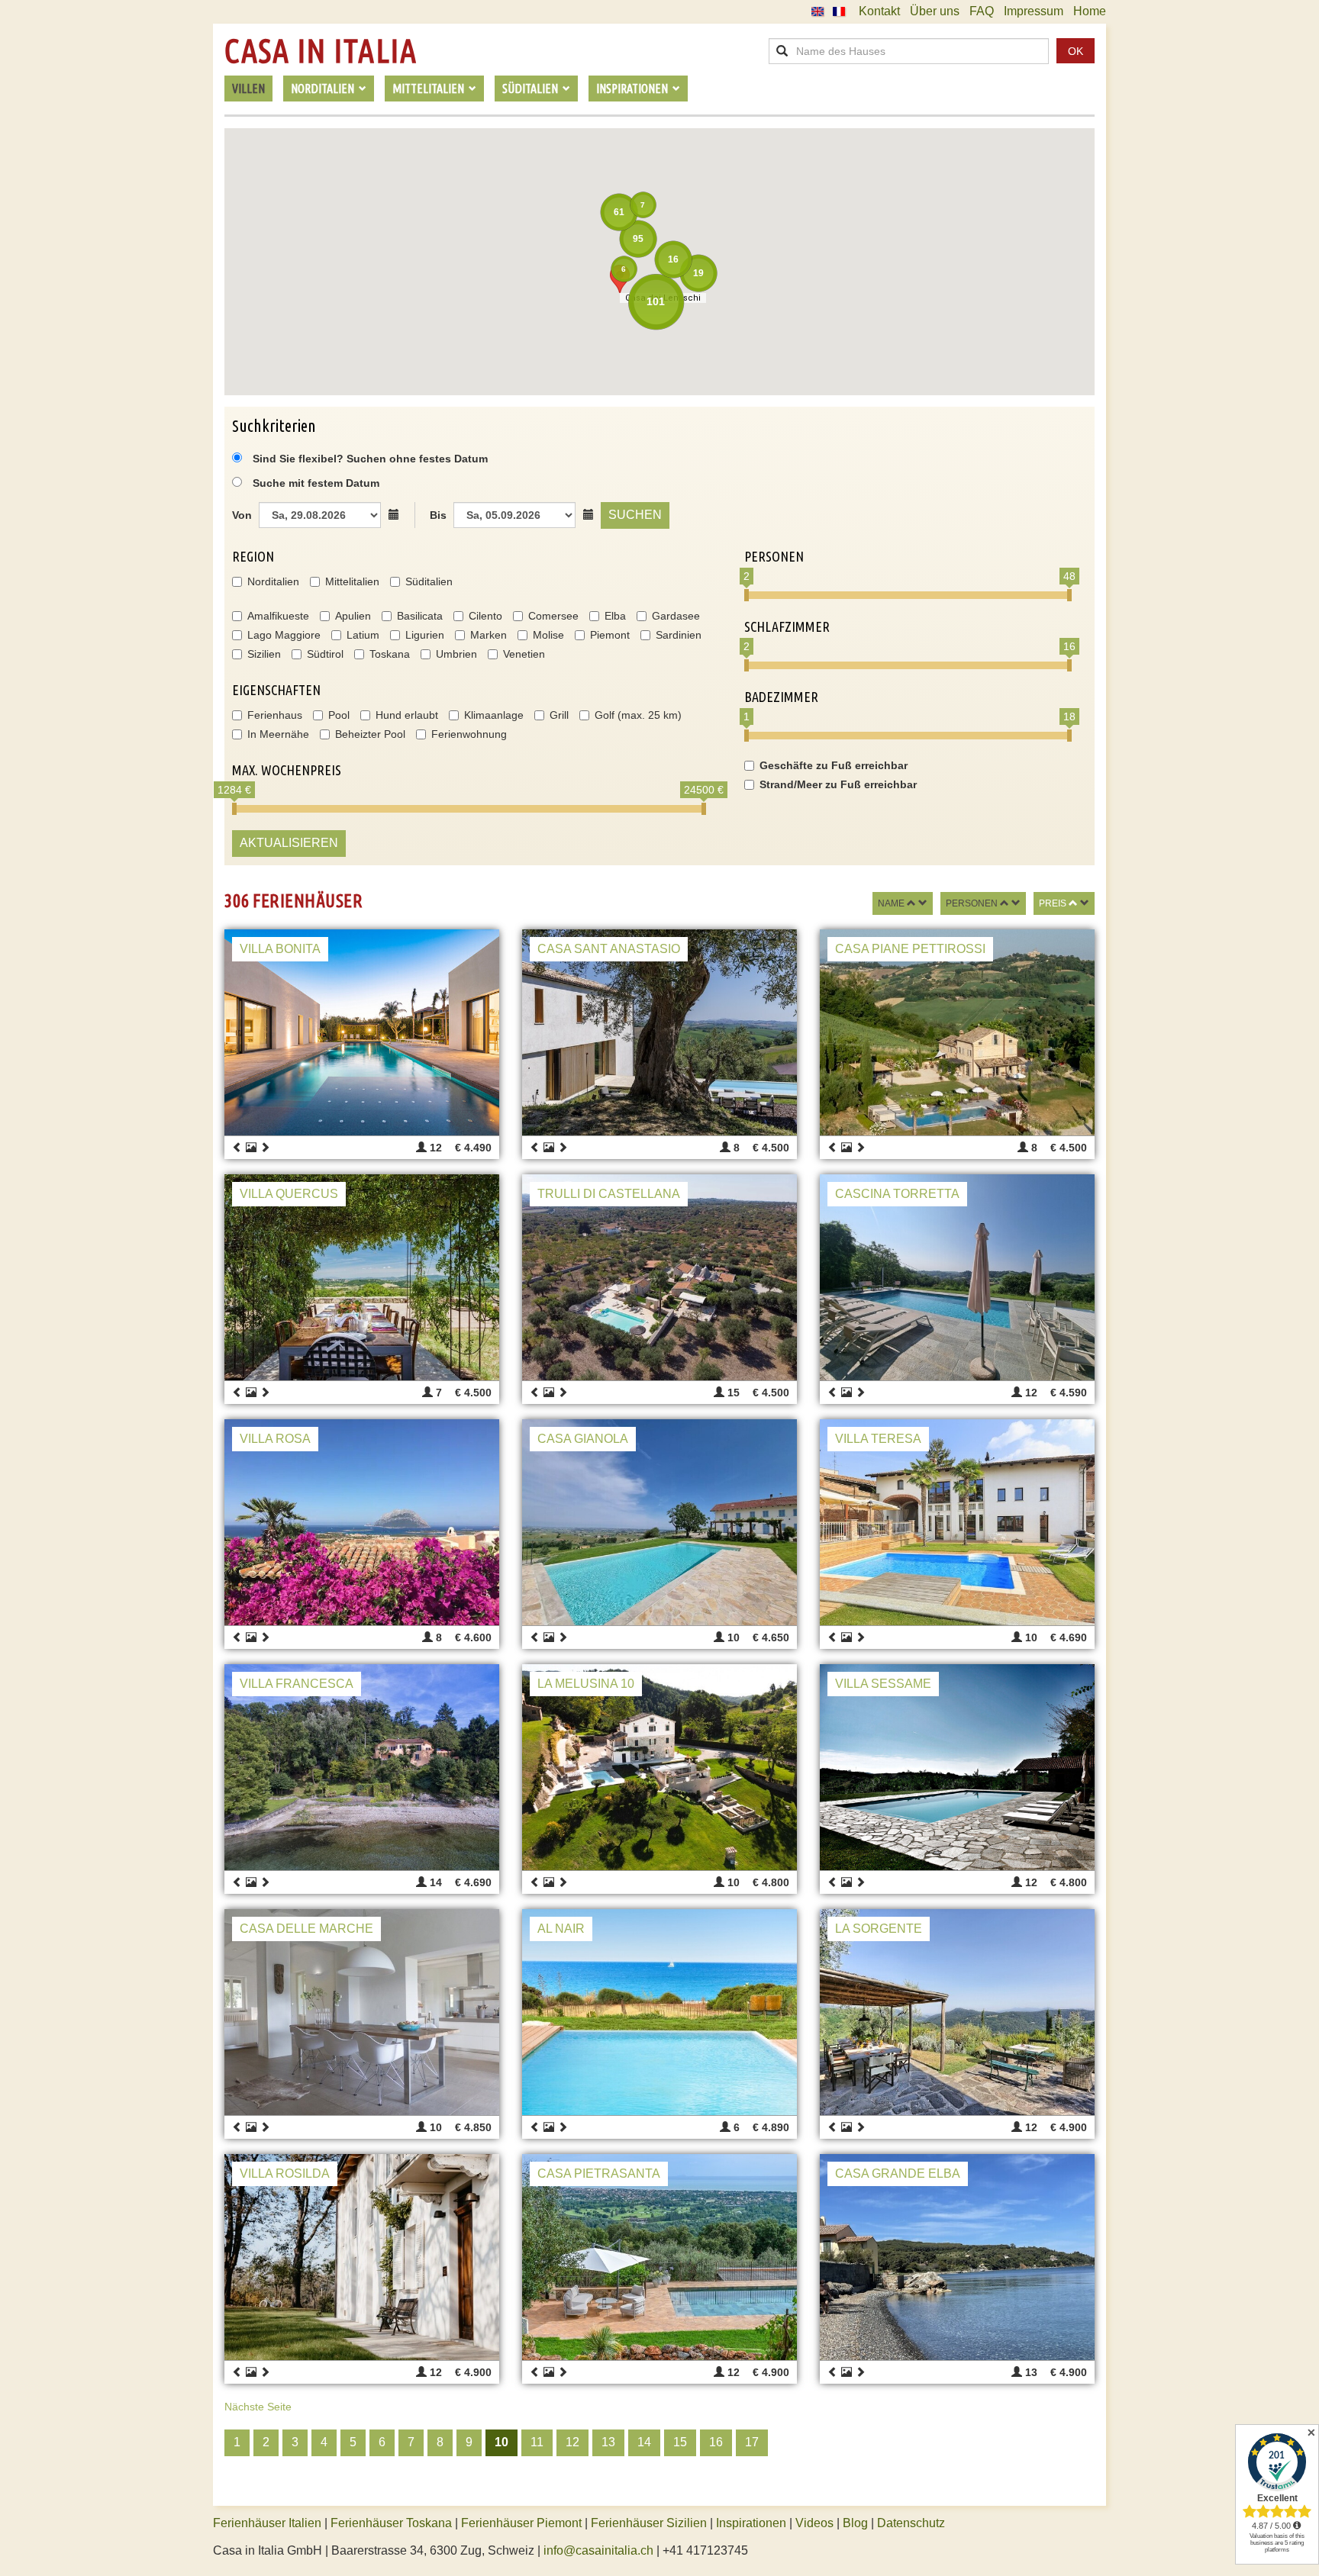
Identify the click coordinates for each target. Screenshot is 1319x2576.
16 (716, 2442)
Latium (363, 635)
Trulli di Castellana (609, 1194)
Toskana (390, 654)
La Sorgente (879, 1929)
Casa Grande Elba (898, 2173)
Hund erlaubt (407, 715)
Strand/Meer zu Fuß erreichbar (838, 784)
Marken (489, 635)
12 (572, 2442)
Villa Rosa (275, 1439)
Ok (1076, 51)
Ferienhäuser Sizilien (649, 2523)
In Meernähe (278, 734)
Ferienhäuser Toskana (391, 2523)
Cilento (485, 616)
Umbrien (456, 654)
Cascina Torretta (897, 1194)
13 (608, 2442)
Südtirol (325, 654)
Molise (548, 635)
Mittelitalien (352, 581)
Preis (1053, 903)
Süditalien (429, 581)
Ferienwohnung (469, 734)
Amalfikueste (278, 616)
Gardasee (676, 616)
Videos (814, 2523)
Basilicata (420, 616)
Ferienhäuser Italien (267, 2523)
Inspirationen (753, 2523)
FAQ (982, 11)
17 (752, 2442)
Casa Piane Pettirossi (910, 949)
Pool (339, 715)
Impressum (1034, 11)
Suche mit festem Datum (316, 483)
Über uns (935, 11)
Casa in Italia (321, 51)
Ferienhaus (275, 715)
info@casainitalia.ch (598, 2550)
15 (680, 2442)
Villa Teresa (878, 1439)
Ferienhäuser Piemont (521, 2523)
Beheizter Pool (370, 734)
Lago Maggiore (284, 635)
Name (891, 903)
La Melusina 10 (586, 1684)
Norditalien (273, 581)
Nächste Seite (258, 2407)
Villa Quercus (289, 1194)
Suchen (635, 515)
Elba (615, 616)
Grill (559, 715)
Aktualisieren (289, 843)
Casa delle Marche (306, 1929)
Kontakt (879, 11)
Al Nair (561, 1929)
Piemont (610, 635)
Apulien (353, 616)
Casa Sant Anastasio (609, 949)
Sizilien (264, 654)
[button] (620, 279)
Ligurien (425, 635)
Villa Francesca (297, 1684)
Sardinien (679, 635)
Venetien (524, 654)
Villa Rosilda (285, 2173)
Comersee (553, 616)
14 (644, 2442)
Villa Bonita (280, 949)
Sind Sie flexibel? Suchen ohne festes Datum (369, 459)
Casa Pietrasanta (599, 2173)
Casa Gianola (583, 1439)
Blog (855, 2523)
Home (1090, 11)
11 (537, 2442)
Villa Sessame (883, 1684)
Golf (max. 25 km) (638, 715)
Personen (972, 903)
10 (501, 2442)
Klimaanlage (494, 715)
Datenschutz (911, 2523)
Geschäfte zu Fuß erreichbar (834, 765)
